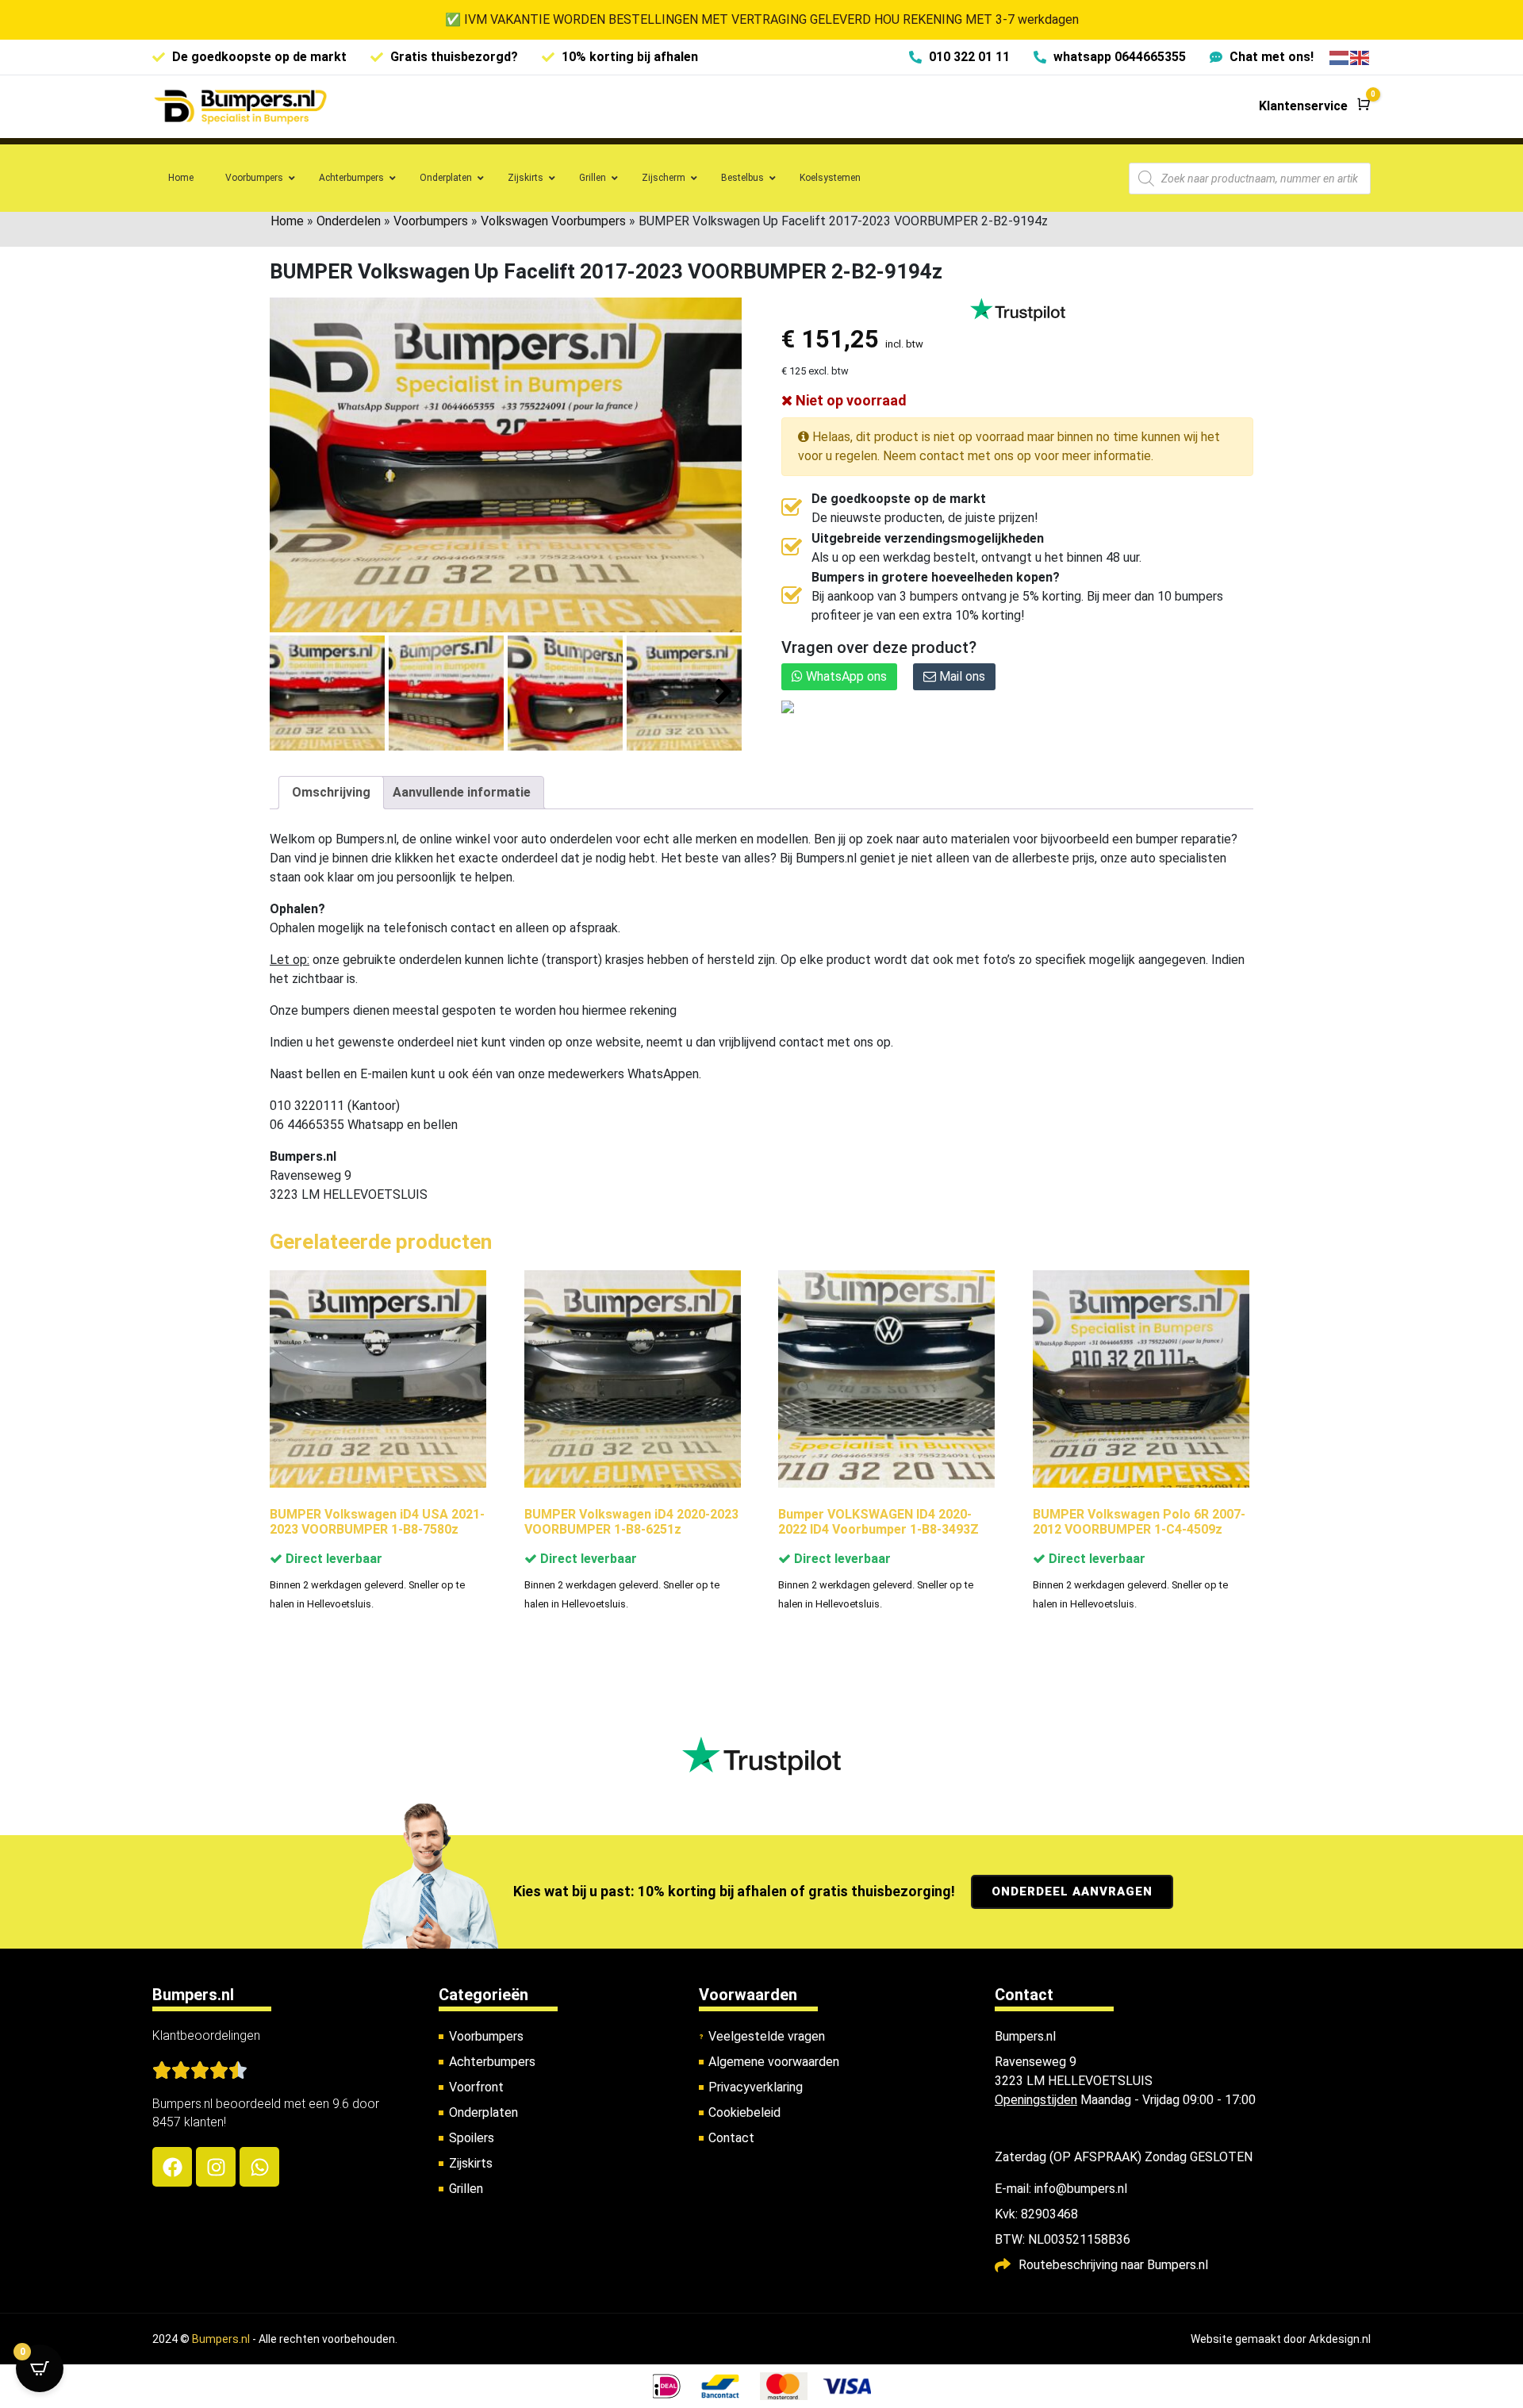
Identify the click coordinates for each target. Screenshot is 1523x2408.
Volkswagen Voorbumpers (553, 221)
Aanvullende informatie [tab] (462, 792)
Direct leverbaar (332, 1559)
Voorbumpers (431, 221)
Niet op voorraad (850, 400)
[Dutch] (1340, 57)
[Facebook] (172, 2167)
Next (724, 692)
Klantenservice (1303, 106)
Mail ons (961, 676)
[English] (1360, 57)
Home (287, 221)
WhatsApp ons (845, 676)
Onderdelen (349, 221)
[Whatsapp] (259, 2167)
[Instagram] (216, 2167)
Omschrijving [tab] (331, 792)
